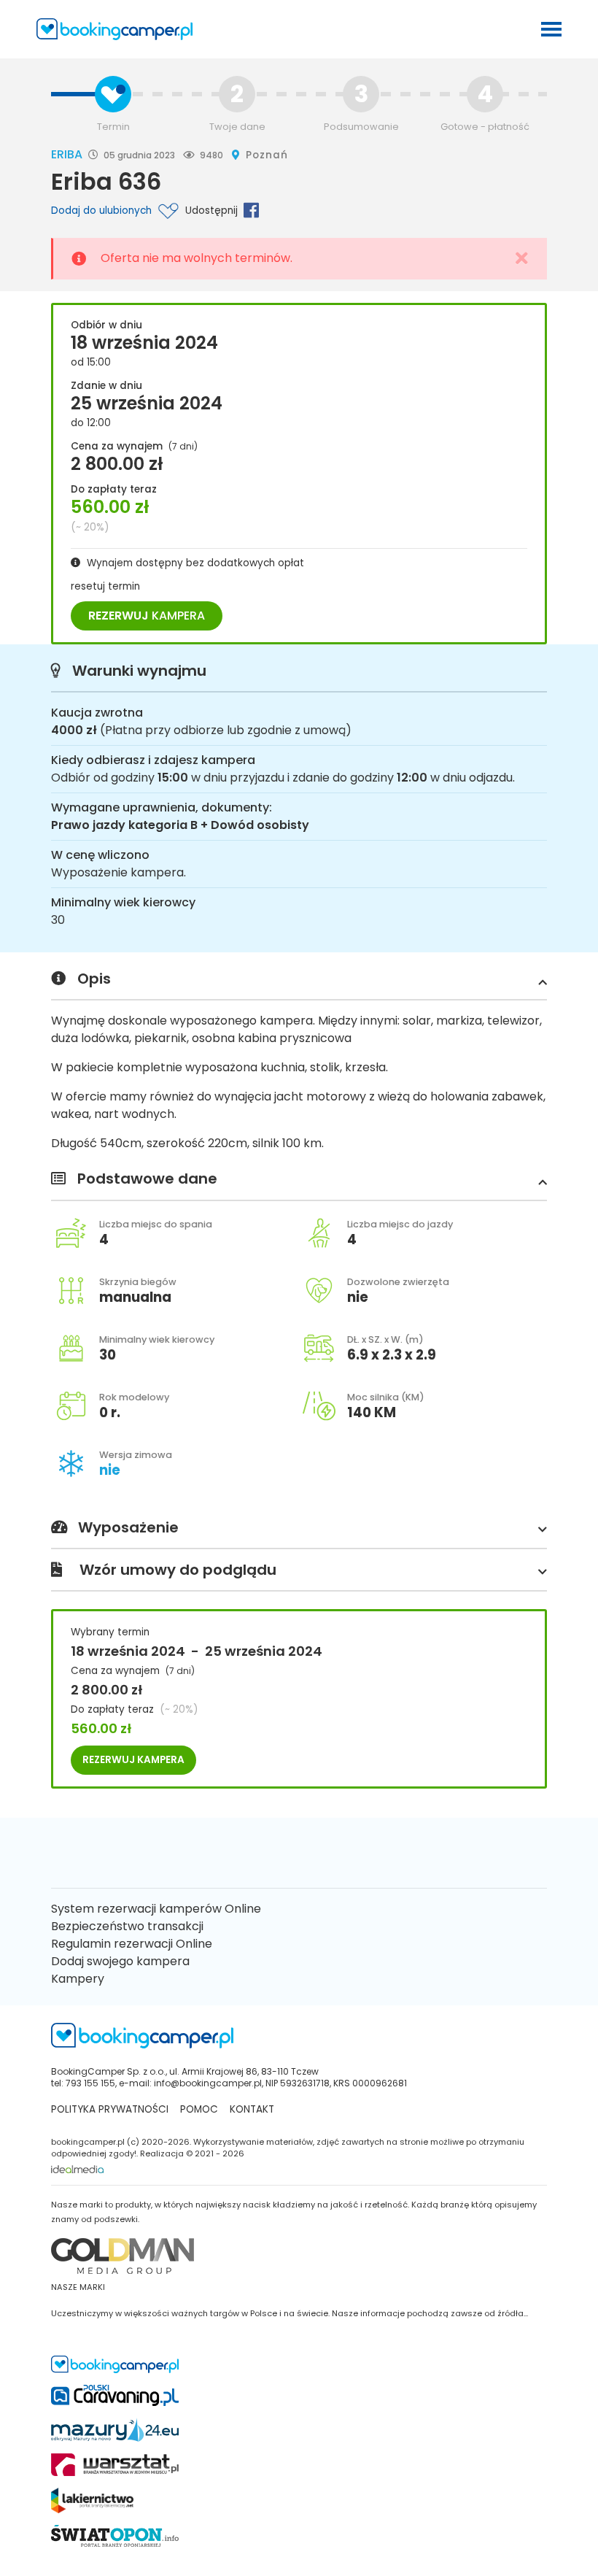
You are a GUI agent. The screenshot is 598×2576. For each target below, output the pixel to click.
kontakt (252, 2109)
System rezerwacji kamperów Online (156, 1909)
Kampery (78, 1979)
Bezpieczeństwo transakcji (127, 1926)
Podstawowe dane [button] (147, 1179)
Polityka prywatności (110, 2109)
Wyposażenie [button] (128, 1528)
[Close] (522, 259)
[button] (540, 982)
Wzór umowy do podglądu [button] (178, 1570)
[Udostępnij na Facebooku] (248, 210)
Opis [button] (94, 979)
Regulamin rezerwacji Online (132, 1944)
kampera (147, 616)
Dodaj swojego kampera (120, 1961)
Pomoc (199, 2109)
